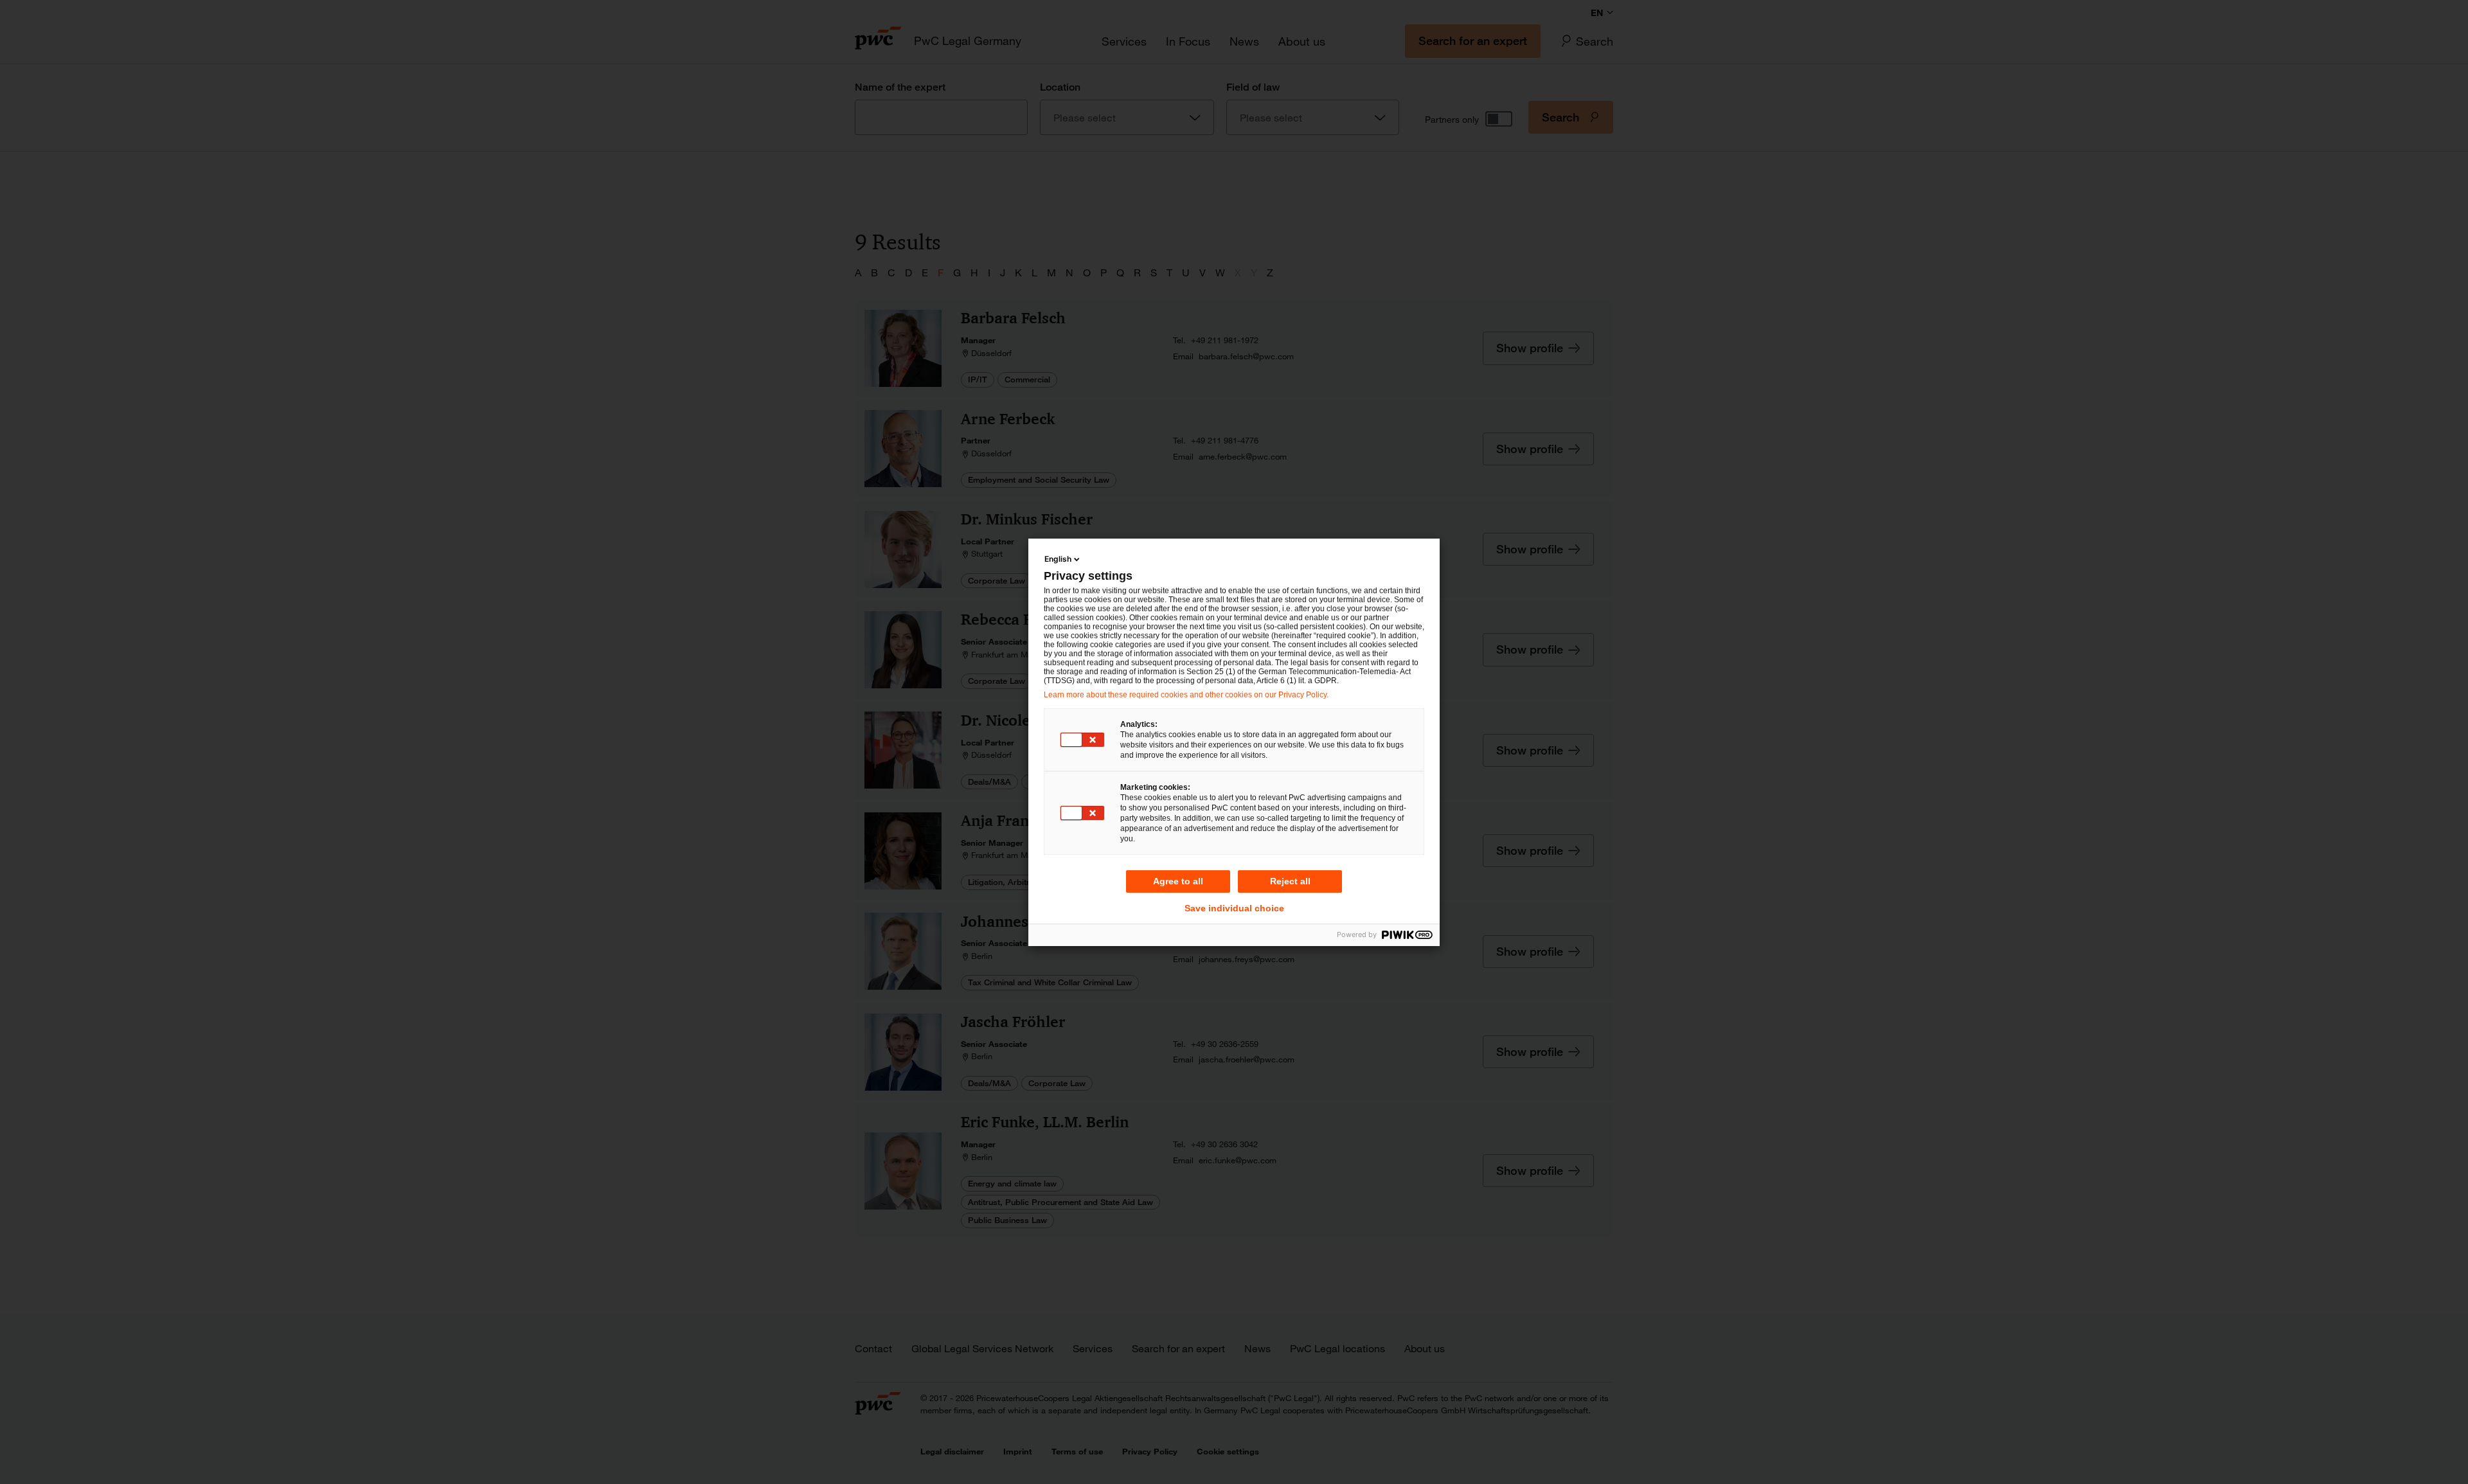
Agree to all (1178, 881)
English (1058, 559)
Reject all (1290, 881)
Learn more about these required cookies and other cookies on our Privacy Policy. (1186, 695)
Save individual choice (1234, 908)
